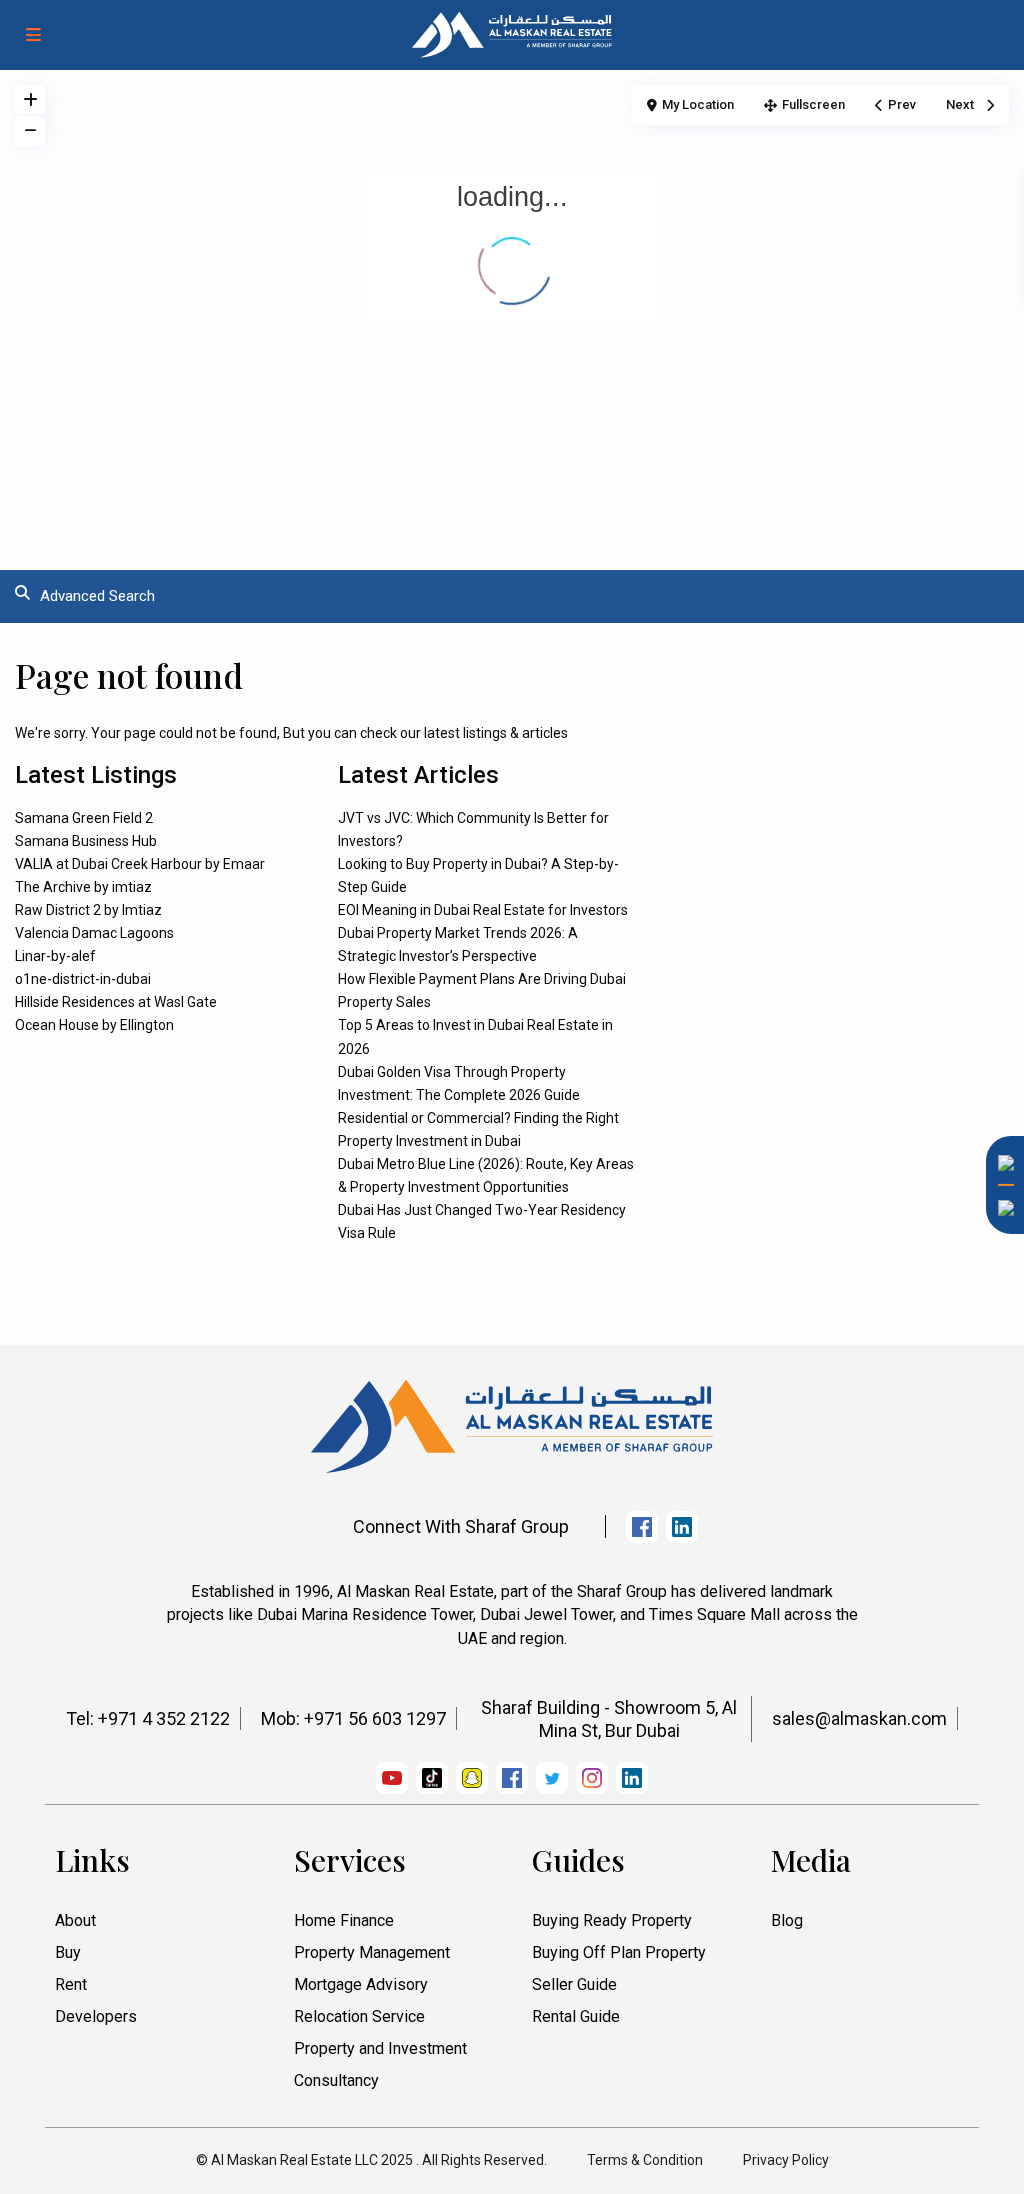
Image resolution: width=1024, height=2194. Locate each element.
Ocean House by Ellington (94, 1025)
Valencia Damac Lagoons (94, 933)
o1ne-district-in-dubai (83, 979)
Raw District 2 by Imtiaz (88, 910)
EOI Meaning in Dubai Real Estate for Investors (483, 910)
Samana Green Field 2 (84, 818)
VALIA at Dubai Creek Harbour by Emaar (140, 864)
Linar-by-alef (55, 956)
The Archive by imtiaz (83, 887)
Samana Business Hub (86, 841)
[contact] (999, 1486)
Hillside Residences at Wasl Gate (116, 1002)
